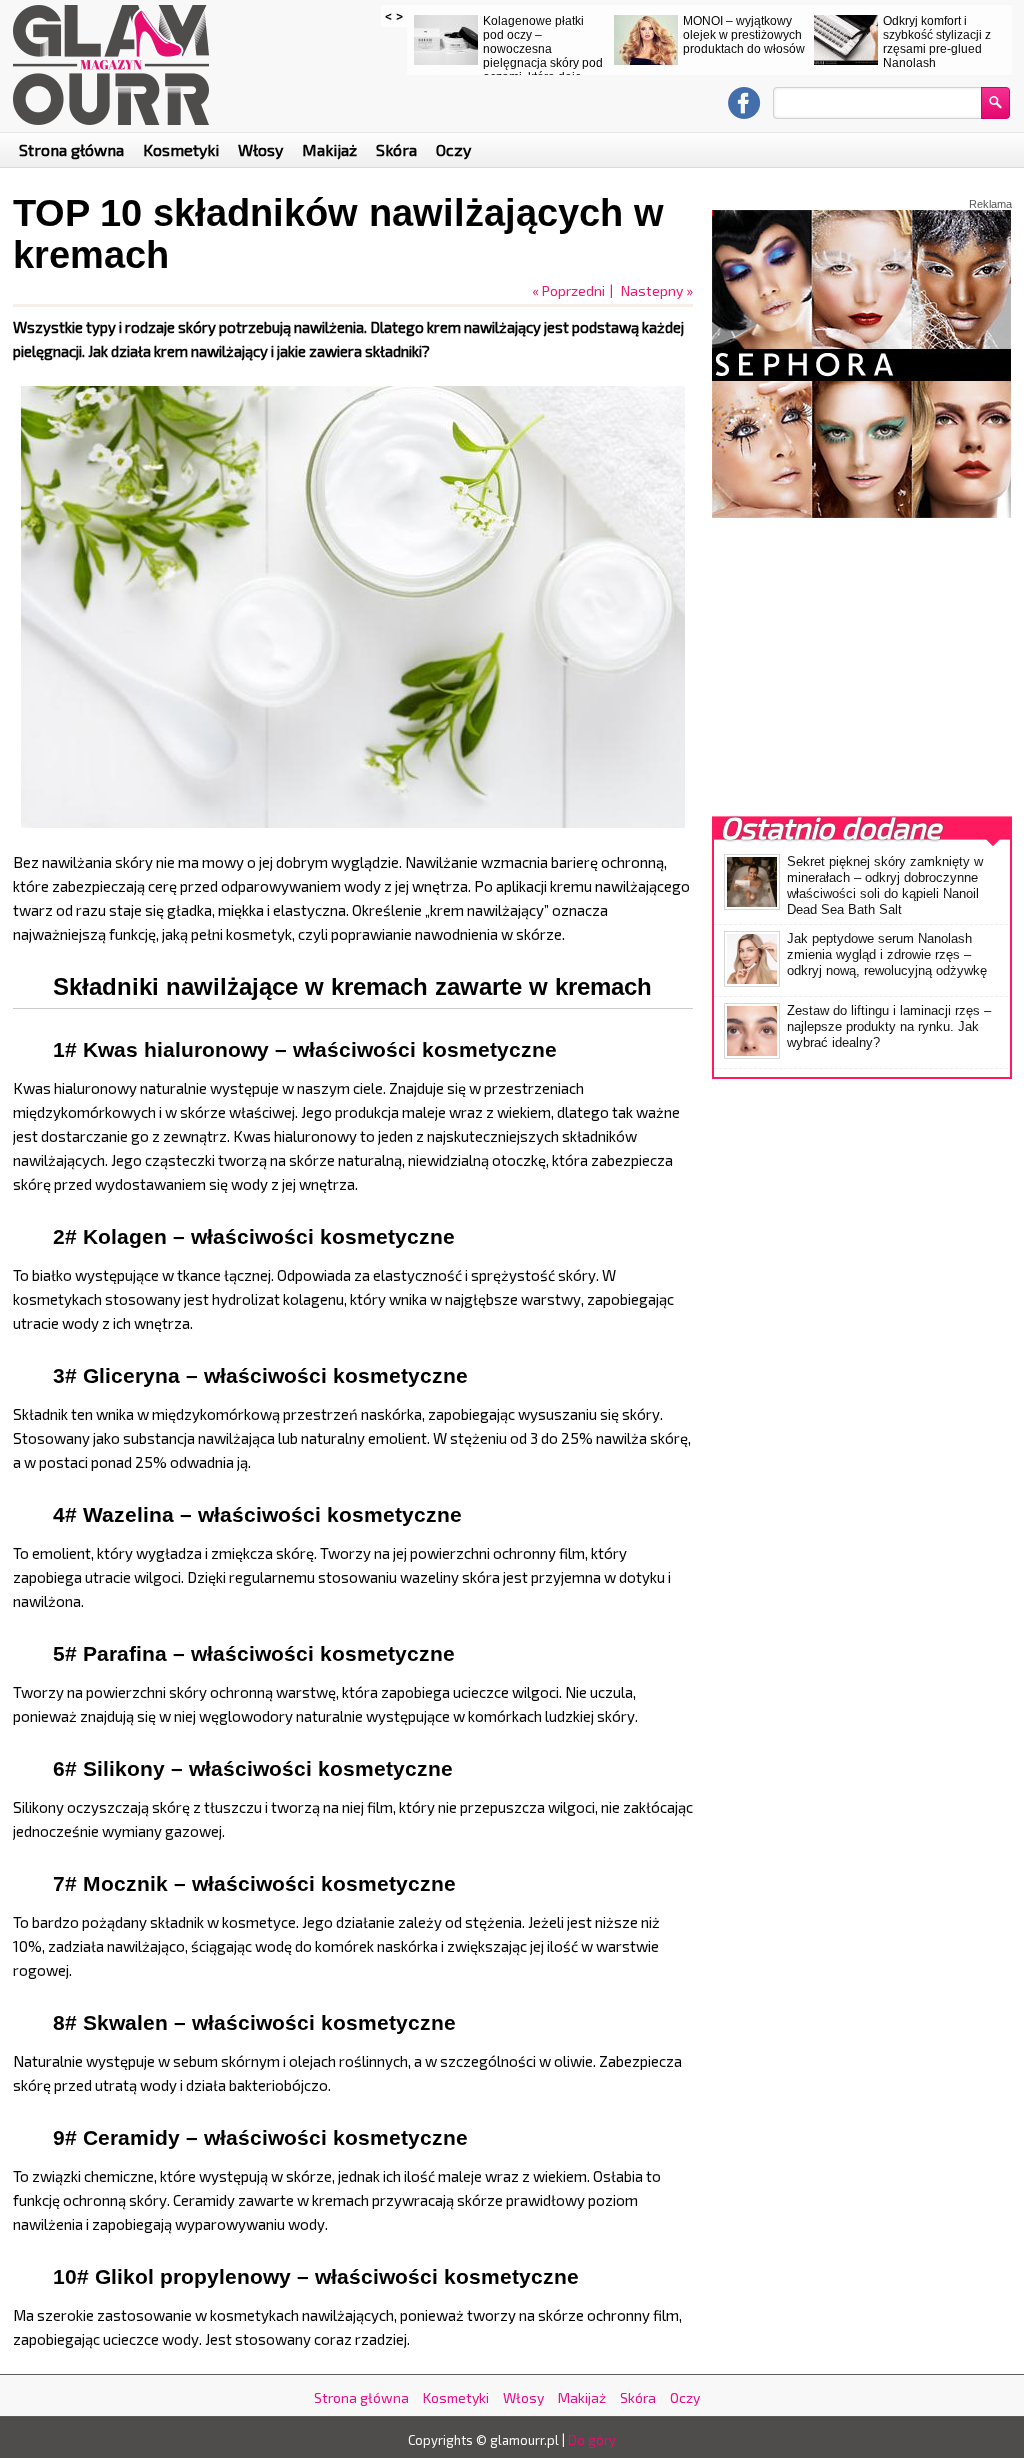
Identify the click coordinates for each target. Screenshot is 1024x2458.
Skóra (396, 149)
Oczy (453, 149)
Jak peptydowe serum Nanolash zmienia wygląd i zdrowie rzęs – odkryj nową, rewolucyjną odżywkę (887, 954)
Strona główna (71, 149)
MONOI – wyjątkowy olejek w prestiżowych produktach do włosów (744, 35)
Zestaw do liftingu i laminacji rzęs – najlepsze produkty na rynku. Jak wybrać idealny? (889, 1026)
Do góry (592, 2440)
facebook (744, 103)
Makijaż (329, 149)
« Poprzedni (568, 290)
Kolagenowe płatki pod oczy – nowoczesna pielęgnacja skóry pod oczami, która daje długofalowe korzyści (543, 56)
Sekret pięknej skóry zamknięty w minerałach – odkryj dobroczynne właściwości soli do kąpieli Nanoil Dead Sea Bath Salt (885, 885)
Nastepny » (657, 290)
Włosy (260, 149)
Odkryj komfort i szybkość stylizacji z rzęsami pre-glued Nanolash (937, 42)
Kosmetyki (181, 149)
